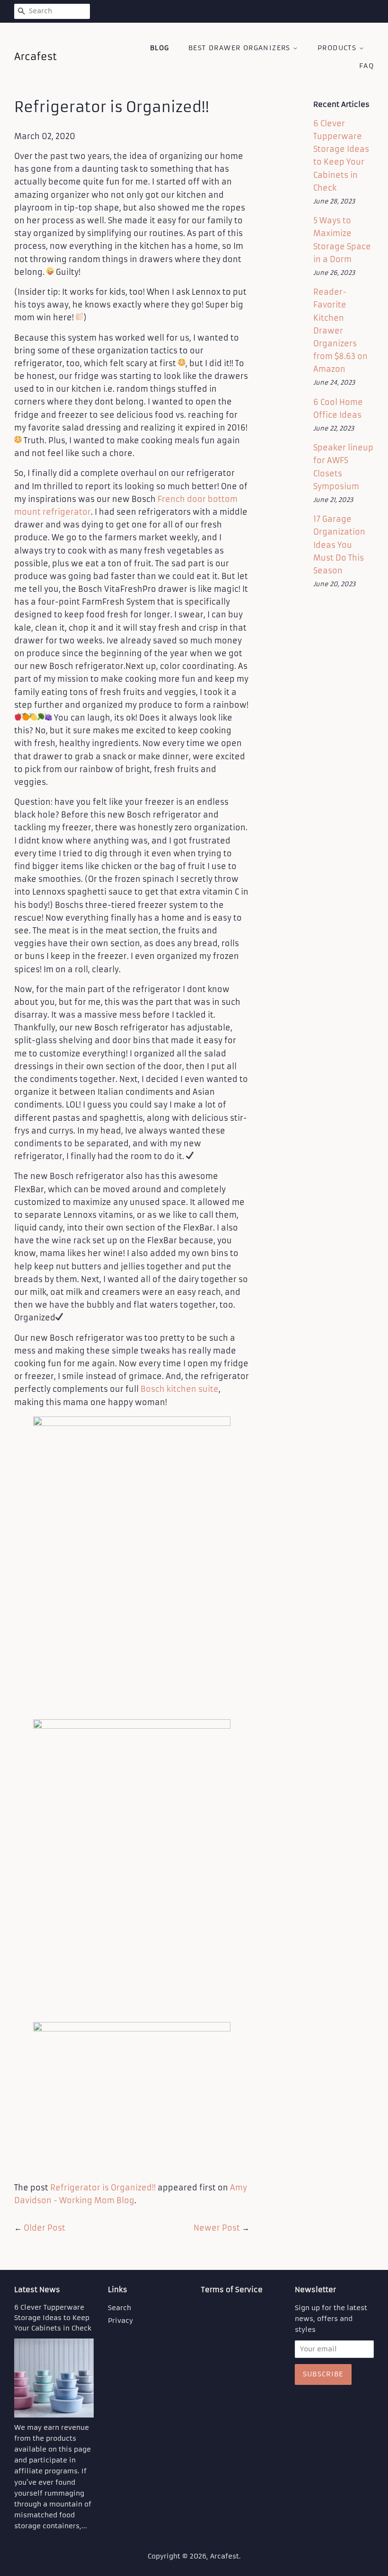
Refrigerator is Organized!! (103, 2188)
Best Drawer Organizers (241, 48)
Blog (160, 48)
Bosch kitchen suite (180, 1389)
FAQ (366, 66)
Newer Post (217, 2228)
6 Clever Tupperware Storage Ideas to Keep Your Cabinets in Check (53, 2318)
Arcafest (225, 2556)
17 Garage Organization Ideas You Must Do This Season (339, 545)
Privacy (120, 2321)
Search (119, 2308)
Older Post (44, 2228)
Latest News (37, 2290)
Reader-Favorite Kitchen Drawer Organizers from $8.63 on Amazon (340, 330)
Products (338, 48)
